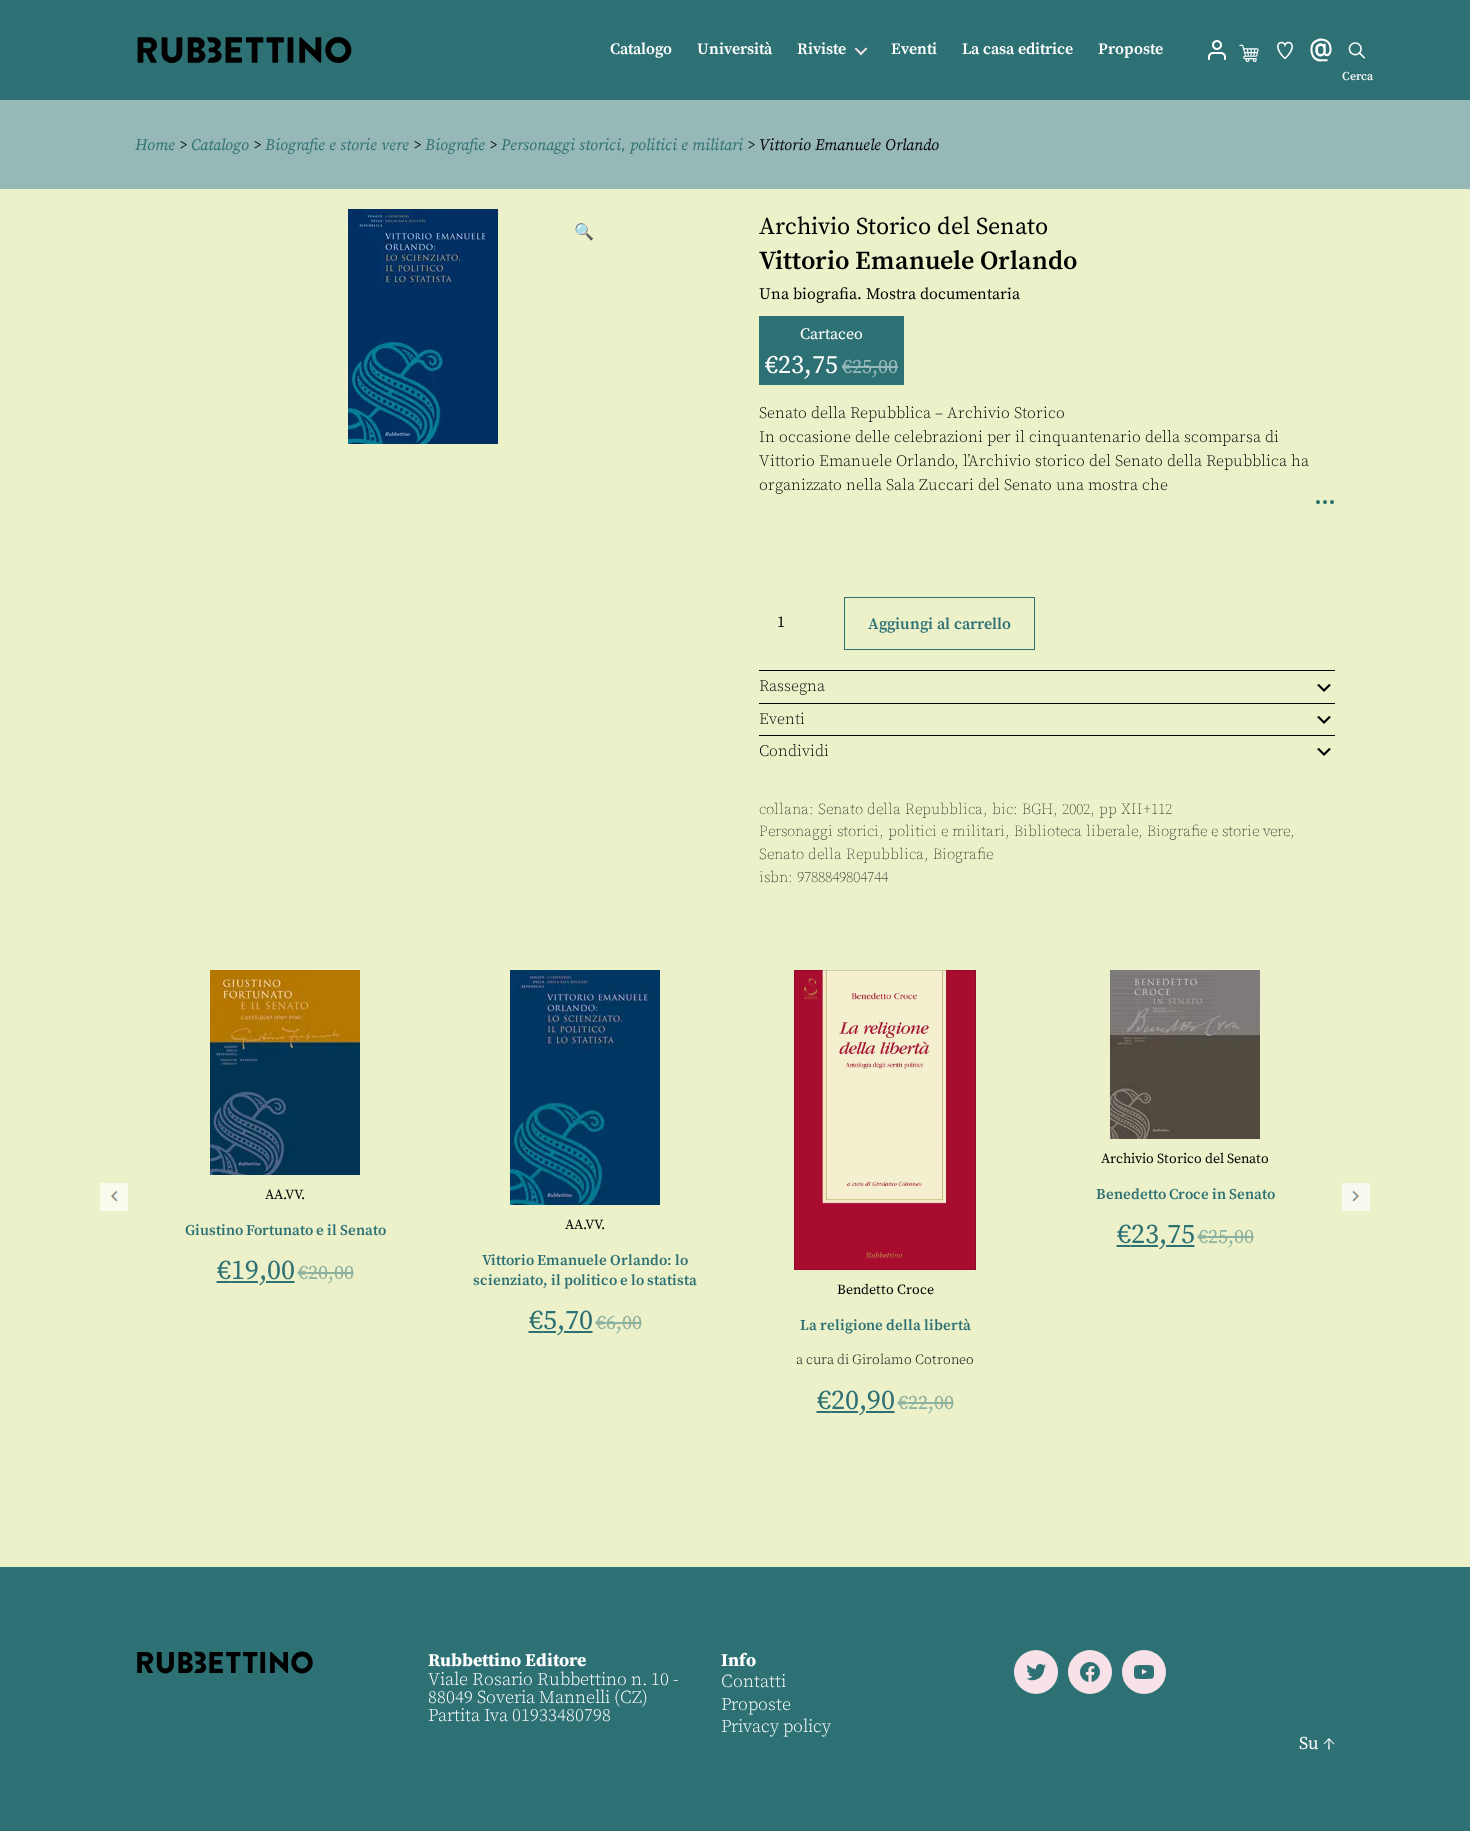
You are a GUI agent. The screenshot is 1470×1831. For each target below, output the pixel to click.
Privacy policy (776, 1726)
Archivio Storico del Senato (903, 227)
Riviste (821, 49)
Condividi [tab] (794, 751)
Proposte (1130, 49)
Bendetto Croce (885, 1290)
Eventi (914, 49)
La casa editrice (1017, 49)
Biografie (455, 145)
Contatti (753, 1681)
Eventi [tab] (782, 719)
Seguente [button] (1356, 1197)
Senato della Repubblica (900, 809)
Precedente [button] (114, 1197)
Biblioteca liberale (1076, 831)
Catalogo (641, 49)
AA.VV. (285, 1195)
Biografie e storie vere (337, 145)
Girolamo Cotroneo (913, 1360)
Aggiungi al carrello (939, 624)
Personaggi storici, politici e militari (622, 145)
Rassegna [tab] (792, 686)
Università (734, 49)
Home (155, 145)
